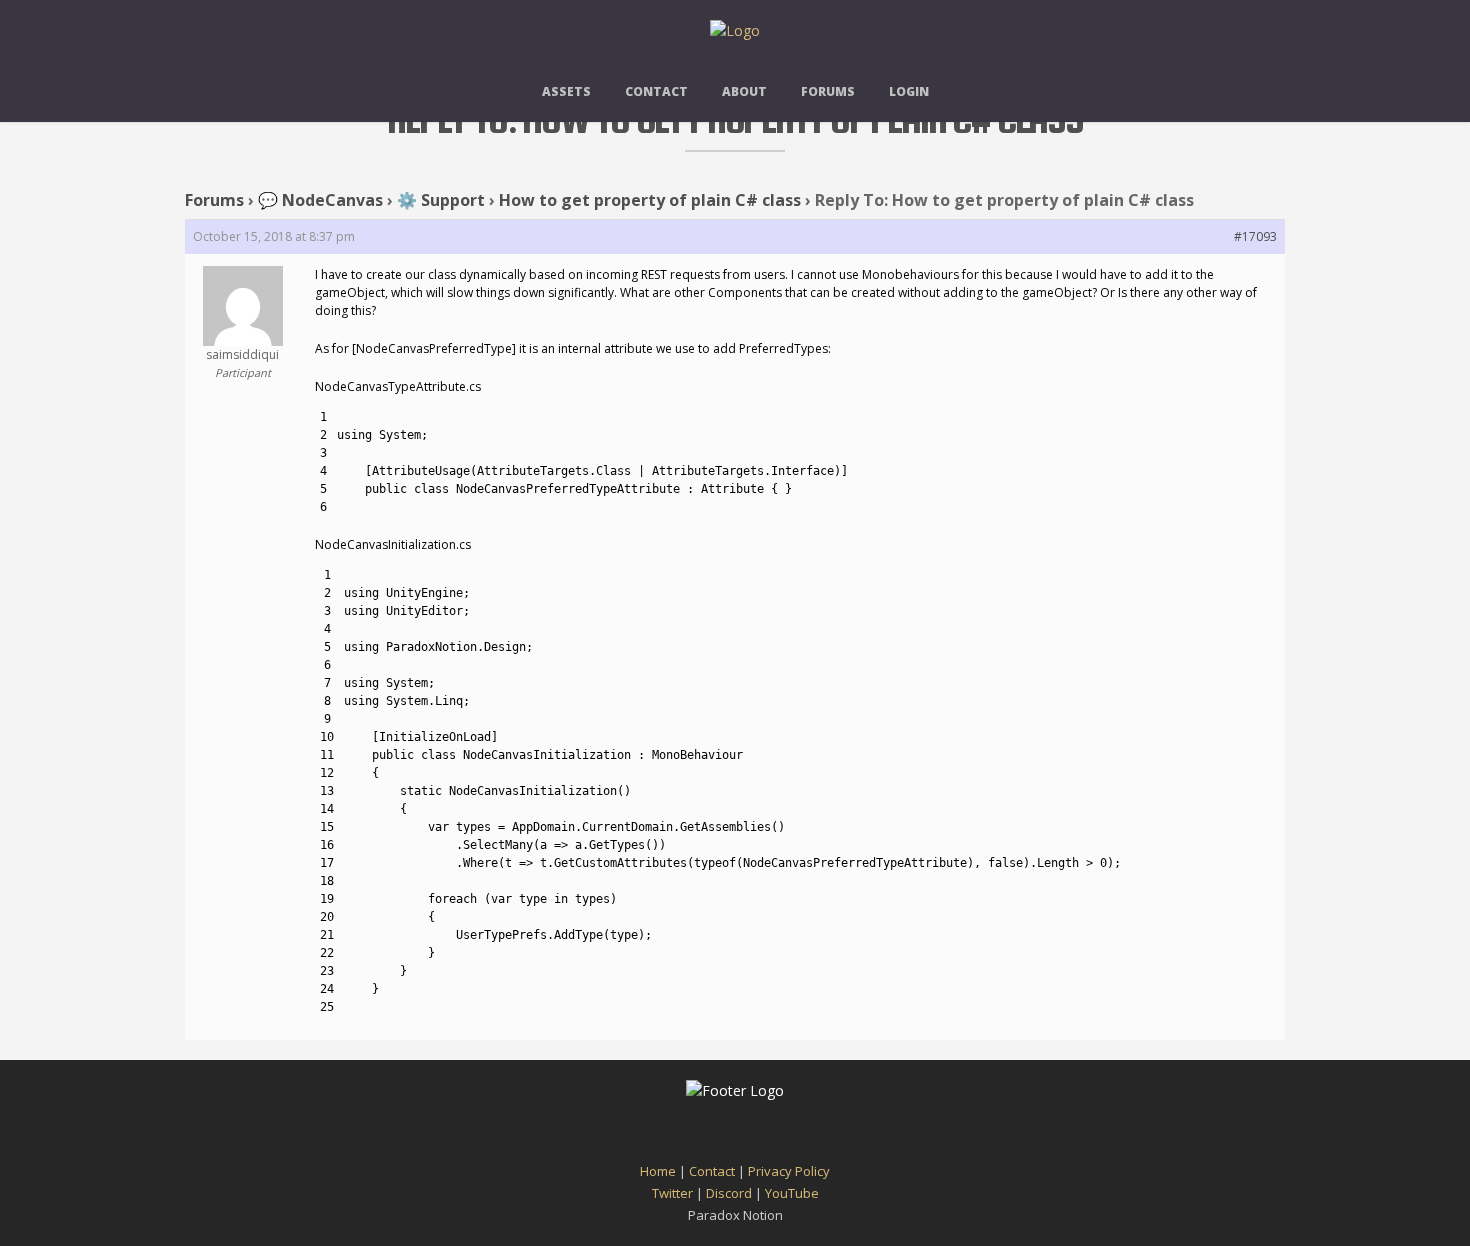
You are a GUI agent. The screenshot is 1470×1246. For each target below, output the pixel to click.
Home (658, 1171)
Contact (656, 91)
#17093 (1255, 236)
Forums (828, 91)
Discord (729, 1193)
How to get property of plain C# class (650, 200)
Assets (566, 91)
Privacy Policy (789, 1171)
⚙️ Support (441, 200)
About (744, 91)
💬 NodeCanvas (320, 200)
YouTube (792, 1193)
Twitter (672, 1193)
